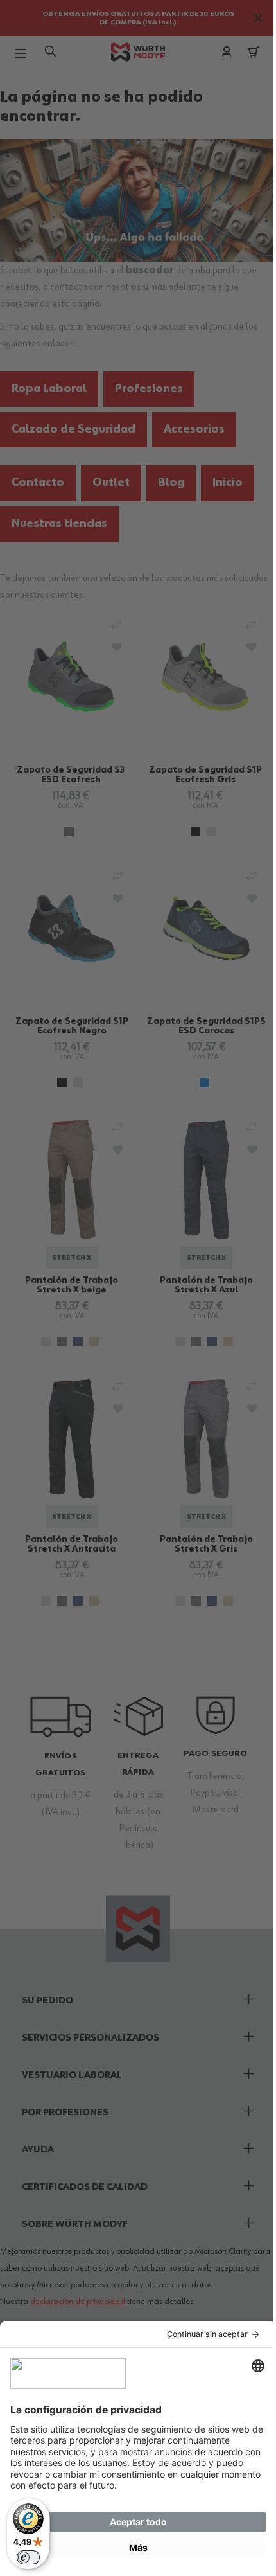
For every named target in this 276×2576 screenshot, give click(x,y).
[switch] (28, 2557)
